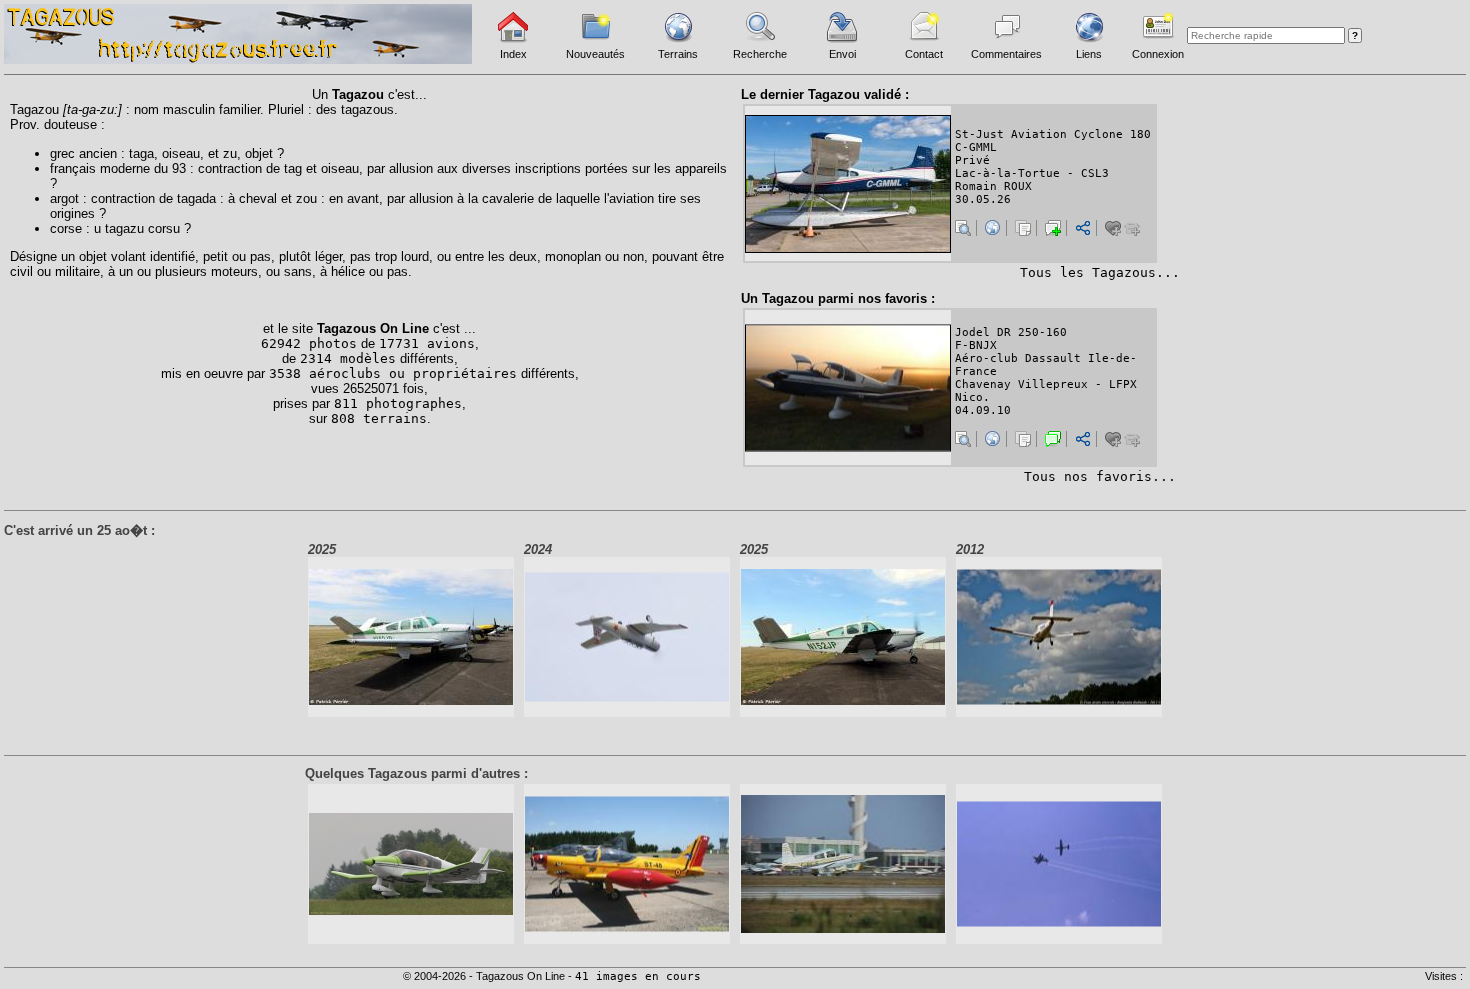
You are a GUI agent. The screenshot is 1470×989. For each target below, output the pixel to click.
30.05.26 (983, 199)
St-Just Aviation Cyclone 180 (1053, 134)
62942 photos (309, 343)
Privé (972, 160)
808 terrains (379, 418)
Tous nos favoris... (1100, 476)
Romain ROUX (993, 186)
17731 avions (427, 343)
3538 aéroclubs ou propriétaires (393, 373)
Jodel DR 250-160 (1011, 332)
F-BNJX (976, 345)
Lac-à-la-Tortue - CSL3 (1032, 173)
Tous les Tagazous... (1100, 272)
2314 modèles (348, 358)
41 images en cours (638, 976)
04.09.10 (983, 410)
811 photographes (398, 403)
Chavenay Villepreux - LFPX (1046, 384)
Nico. (972, 397)
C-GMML (976, 147)
